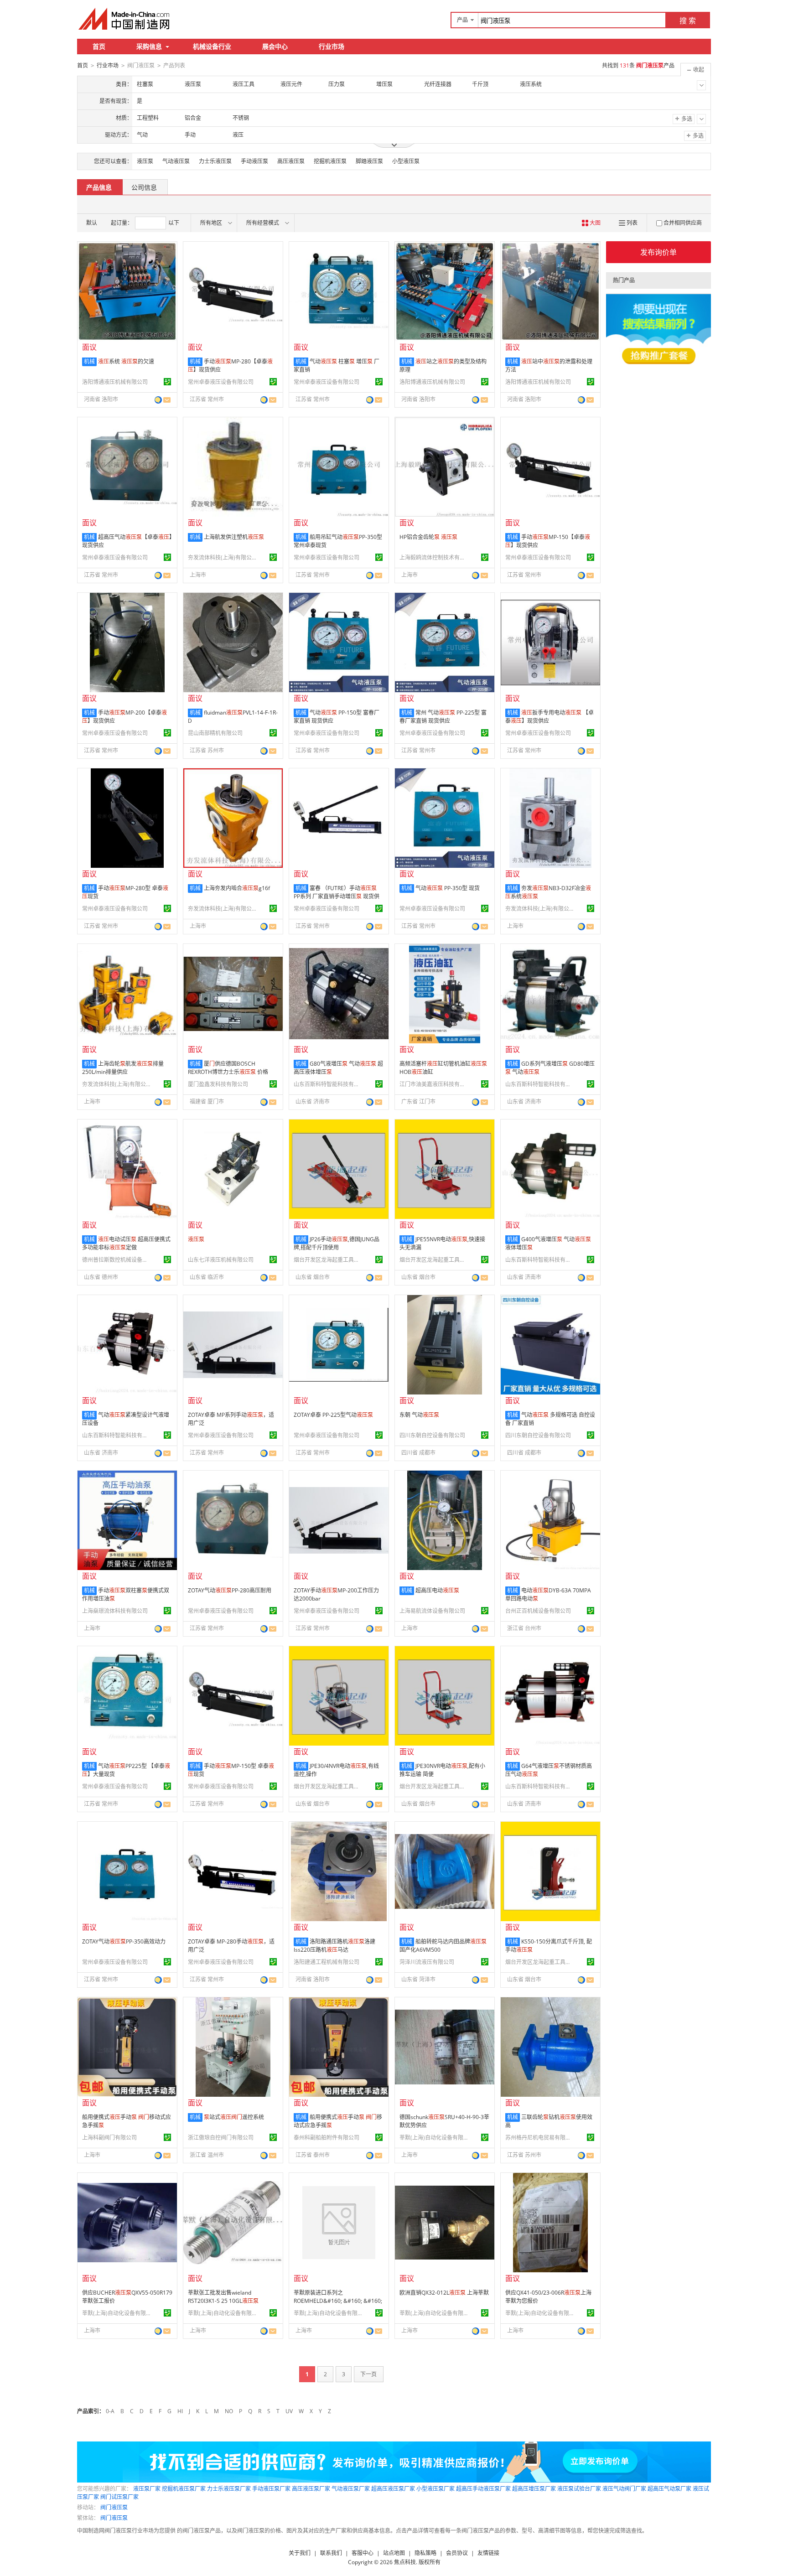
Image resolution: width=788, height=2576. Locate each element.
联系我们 (331, 2553)
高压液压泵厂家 (311, 2489)
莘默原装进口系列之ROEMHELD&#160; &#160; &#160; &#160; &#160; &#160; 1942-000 (338, 2305)
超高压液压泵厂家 (393, 2489)
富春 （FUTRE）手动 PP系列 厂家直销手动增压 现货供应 (337, 896)
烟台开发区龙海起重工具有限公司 (328, 1260)
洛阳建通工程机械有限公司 (327, 1962)
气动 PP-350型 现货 (448, 888)
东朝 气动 (419, 1415)
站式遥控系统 (234, 2117)
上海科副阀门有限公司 (109, 2138)
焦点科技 (405, 2562)
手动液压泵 (254, 161)
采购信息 (149, 46)
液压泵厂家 (147, 2489)
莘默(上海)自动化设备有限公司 (434, 2138)
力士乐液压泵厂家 (229, 2489)
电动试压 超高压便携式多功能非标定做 (126, 1243)
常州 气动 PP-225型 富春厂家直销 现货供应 (443, 717)
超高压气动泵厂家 (669, 2489)
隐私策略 (425, 2553)
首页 (99, 46)
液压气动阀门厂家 (624, 2489)
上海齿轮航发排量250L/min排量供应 (123, 1068)
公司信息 (144, 187)
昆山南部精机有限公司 (215, 733)
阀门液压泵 (114, 2507)
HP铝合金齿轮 (428, 537)
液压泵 (145, 161)
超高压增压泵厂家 (534, 2489)
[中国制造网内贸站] (125, 19)
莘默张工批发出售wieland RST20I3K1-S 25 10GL (223, 2297)
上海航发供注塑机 (234, 537)
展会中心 (275, 46)
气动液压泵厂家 (351, 2489)
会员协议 (457, 2553)
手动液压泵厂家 (271, 2489)
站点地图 (394, 2553)
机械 (89, 361)
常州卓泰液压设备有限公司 (221, 382)
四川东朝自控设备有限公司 (432, 1435)
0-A (110, 2411)
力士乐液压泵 (215, 161)
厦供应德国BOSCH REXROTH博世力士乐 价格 (228, 1068)
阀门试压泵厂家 (119, 2497)
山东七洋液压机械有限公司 (221, 1260)
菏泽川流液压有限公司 (427, 1962)
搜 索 (688, 21)
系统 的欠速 (126, 361)
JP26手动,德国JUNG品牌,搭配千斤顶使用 (337, 1243)
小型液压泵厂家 (435, 2489)
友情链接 (488, 2553)
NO (229, 2411)
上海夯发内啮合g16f (237, 888)
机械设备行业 (212, 46)
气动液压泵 (176, 161)
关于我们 (300, 2553)
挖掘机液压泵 (330, 161)
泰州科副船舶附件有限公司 (327, 2138)
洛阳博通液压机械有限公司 (115, 382)
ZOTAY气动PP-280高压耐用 (230, 1590)
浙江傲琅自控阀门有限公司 (221, 2138)
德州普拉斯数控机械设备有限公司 (116, 1260)
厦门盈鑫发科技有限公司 (218, 1084)
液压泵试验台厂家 (579, 2489)
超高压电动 (437, 1590)
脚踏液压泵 (369, 161)
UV (289, 2411)
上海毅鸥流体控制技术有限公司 (434, 557)
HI (180, 2411)
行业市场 (332, 46)
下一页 (368, 2374)
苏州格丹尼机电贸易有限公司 (539, 2138)
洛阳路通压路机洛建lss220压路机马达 (334, 1946)
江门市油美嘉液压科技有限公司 (434, 1084)
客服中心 (363, 2553)
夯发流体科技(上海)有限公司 (222, 557)
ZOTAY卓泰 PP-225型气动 (333, 1415)
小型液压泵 (406, 161)
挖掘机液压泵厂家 (184, 2489)
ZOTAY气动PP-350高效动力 (124, 1941)
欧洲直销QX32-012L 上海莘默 (444, 2293)
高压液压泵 (291, 161)
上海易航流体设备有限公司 (432, 1611)
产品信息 (99, 187)
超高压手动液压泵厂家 (483, 2489)
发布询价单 (658, 252)
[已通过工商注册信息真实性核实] (167, 382)
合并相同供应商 (683, 223)
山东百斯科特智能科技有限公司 (328, 1084)
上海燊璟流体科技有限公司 (115, 1611)
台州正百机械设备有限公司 (538, 1611)
